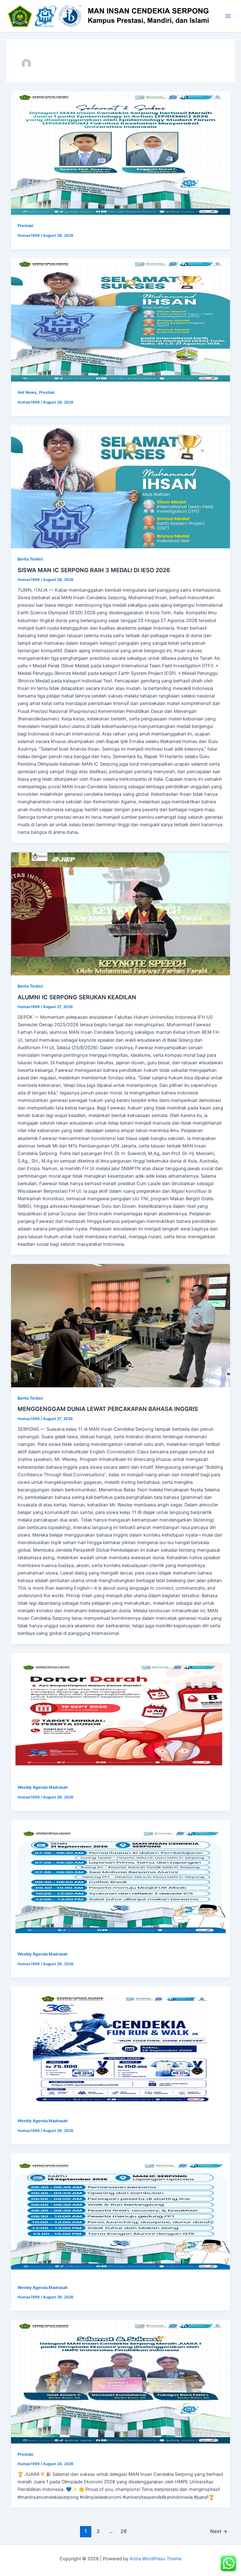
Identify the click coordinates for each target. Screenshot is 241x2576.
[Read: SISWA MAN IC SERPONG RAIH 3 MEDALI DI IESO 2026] (121, 487)
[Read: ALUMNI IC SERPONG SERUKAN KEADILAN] (121, 914)
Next (219, 2531)
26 (124, 2531)
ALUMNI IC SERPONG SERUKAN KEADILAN (77, 997)
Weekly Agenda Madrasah (43, 1787)
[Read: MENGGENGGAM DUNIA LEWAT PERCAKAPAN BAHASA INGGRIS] (121, 1326)
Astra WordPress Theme (155, 2559)
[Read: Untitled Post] (121, 153)
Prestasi (25, 226)
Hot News (27, 392)
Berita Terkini (30, 559)
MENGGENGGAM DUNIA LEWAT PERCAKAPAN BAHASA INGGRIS (108, 1409)
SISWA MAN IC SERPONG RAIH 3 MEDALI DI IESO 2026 (94, 570)
